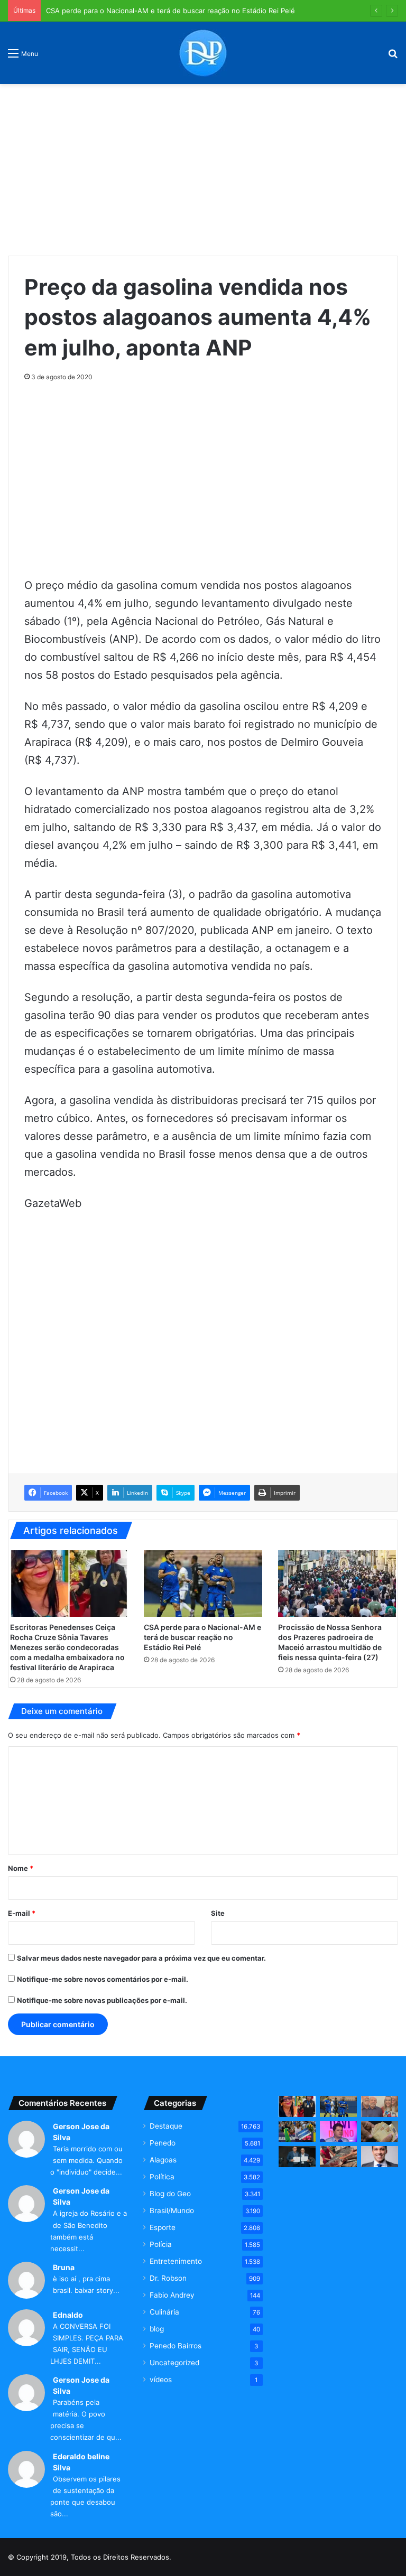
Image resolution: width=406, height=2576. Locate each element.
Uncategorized (174, 2363)
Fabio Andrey (172, 2295)
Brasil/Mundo (172, 2210)
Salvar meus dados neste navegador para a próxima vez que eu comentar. (141, 1958)
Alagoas (163, 2160)
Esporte (163, 2227)
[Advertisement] (203, 166)
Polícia (161, 2244)
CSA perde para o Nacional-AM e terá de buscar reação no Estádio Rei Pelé (170, 11)
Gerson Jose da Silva (81, 2132)
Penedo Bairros (176, 2346)
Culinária (164, 2312)
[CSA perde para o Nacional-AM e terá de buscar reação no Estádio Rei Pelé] (203, 1584)
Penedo (163, 2143)
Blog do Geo (170, 2194)
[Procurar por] (393, 57)
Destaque (166, 2126)
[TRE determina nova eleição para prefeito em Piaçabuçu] (297, 2156)
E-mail (22, 1913)
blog (157, 2329)
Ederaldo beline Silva (81, 2462)
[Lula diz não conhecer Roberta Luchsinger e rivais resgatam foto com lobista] (380, 2106)
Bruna (64, 2267)
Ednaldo (68, 2315)
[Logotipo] (203, 53)
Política (162, 2177)
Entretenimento (176, 2261)
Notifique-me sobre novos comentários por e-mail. (103, 1979)
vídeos (161, 2380)
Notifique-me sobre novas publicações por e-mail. (102, 2000)
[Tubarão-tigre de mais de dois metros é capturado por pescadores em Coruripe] (338, 2156)
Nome (21, 1868)
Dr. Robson (168, 2278)
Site (218, 1913)
